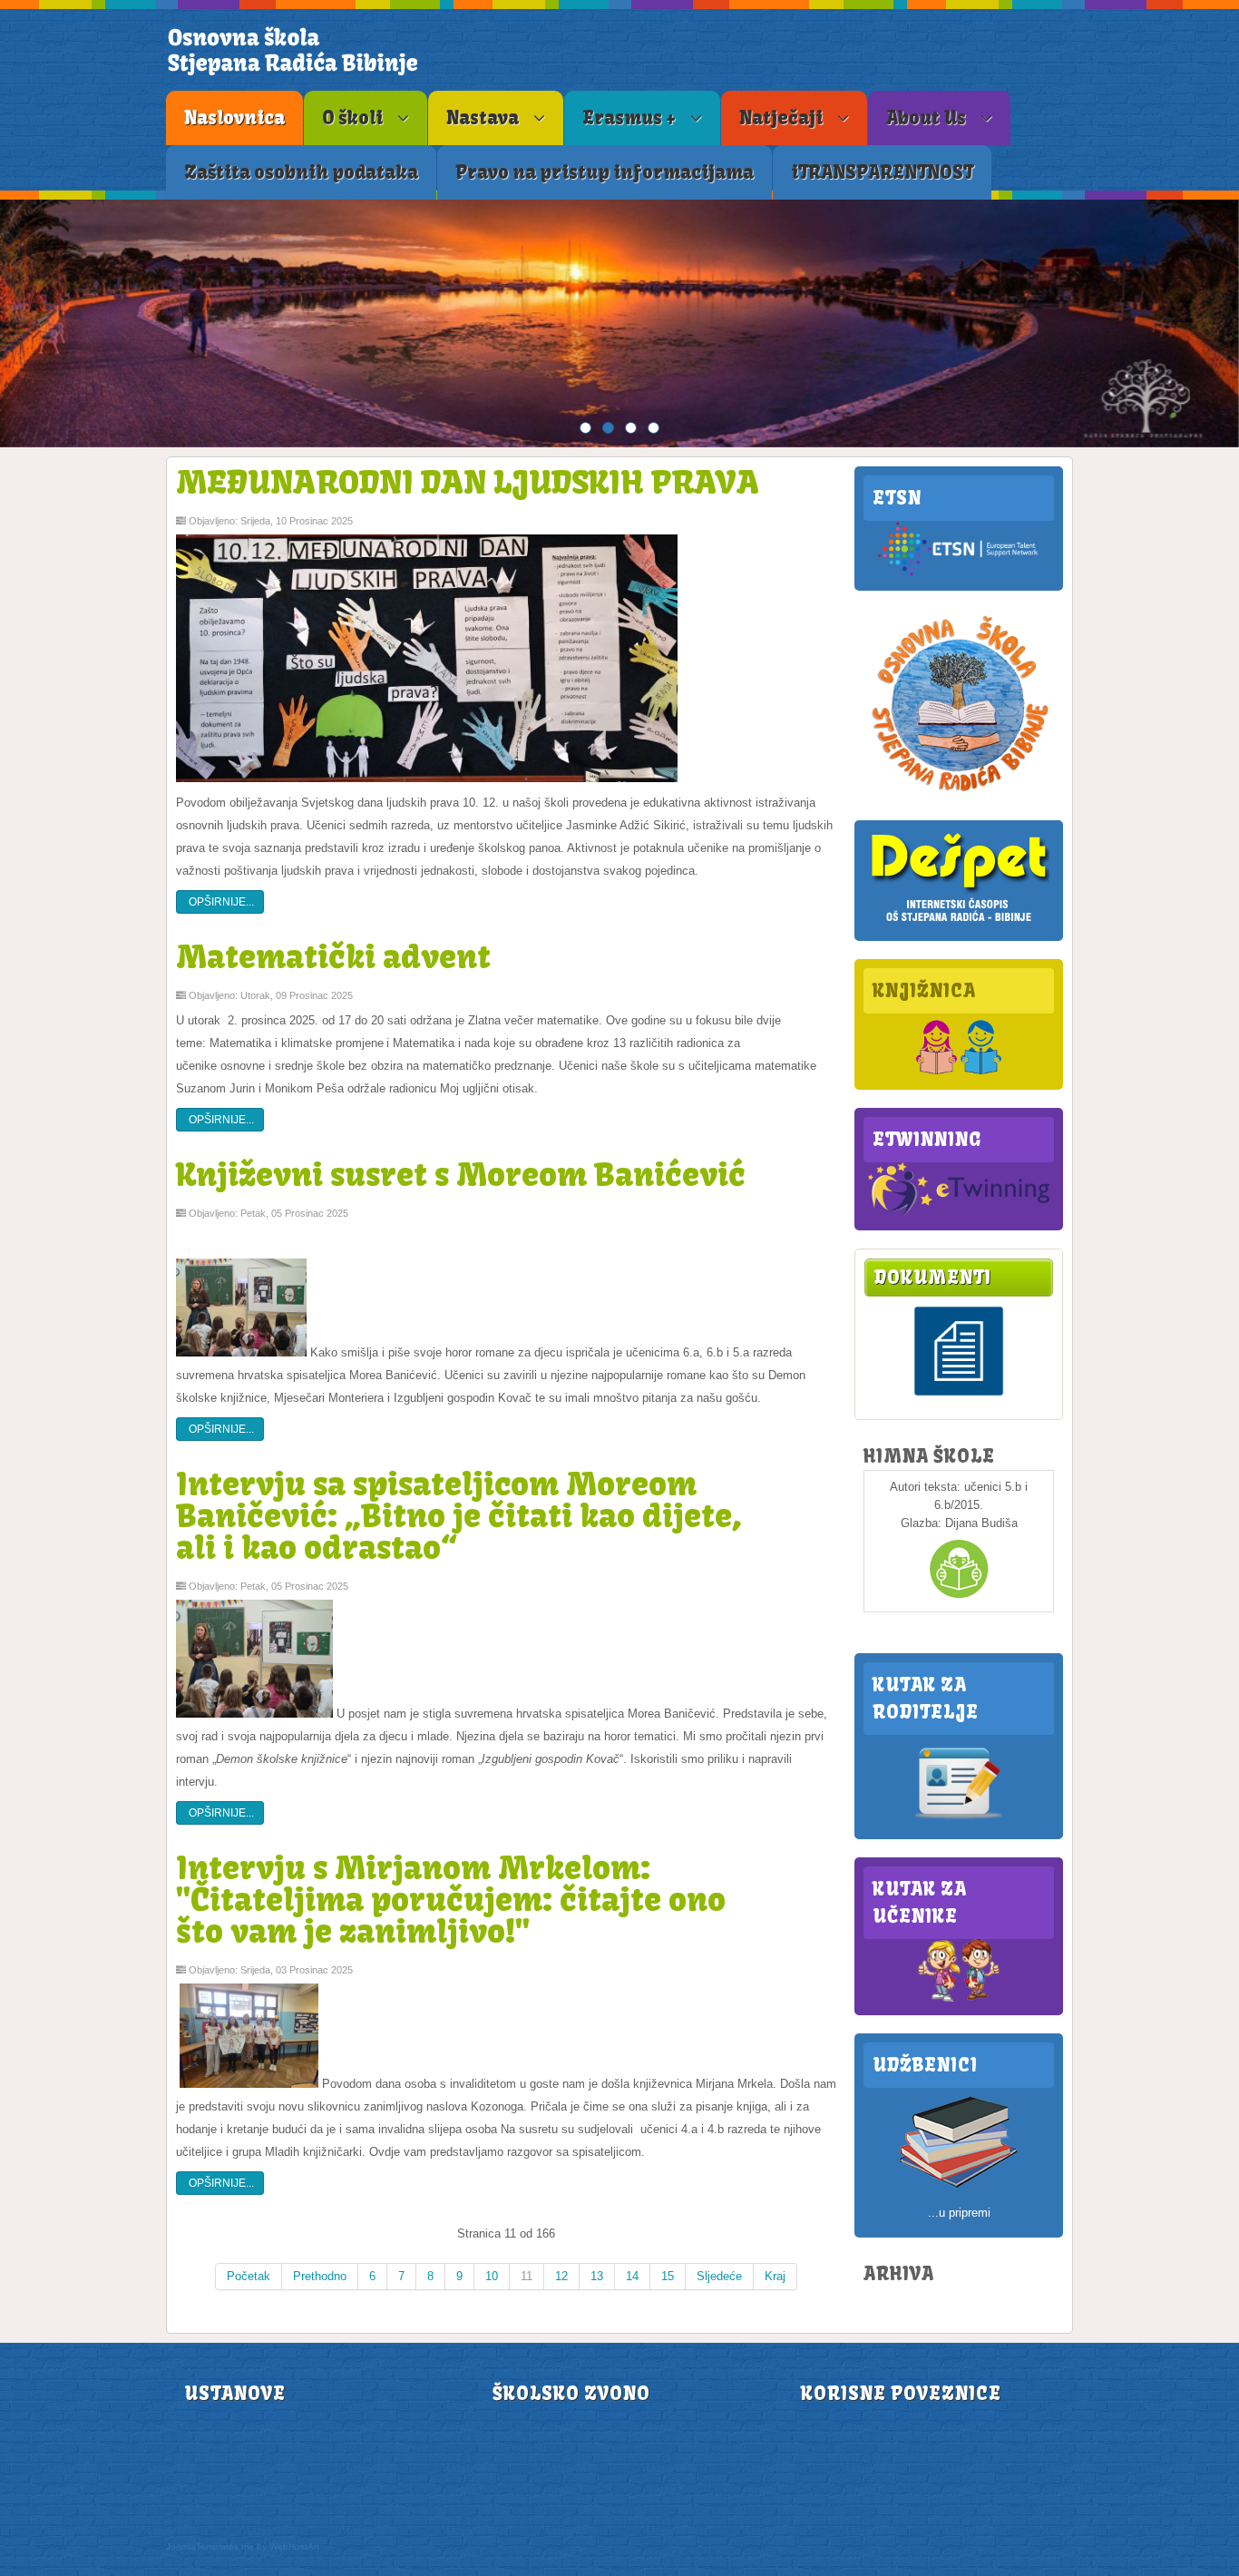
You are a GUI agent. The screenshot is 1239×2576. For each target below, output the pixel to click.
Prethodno (320, 2276)
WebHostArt (294, 2547)
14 (632, 2276)
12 (561, 2276)
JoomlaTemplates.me (210, 2547)
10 (492, 2276)
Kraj (775, 2276)
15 (668, 2276)
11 (527, 2276)
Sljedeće (719, 2276)
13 (597, 2276)
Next (1221, 324)
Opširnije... (220, 902)
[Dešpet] (959, 923)
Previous (18, 324)
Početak (249, 2276)
